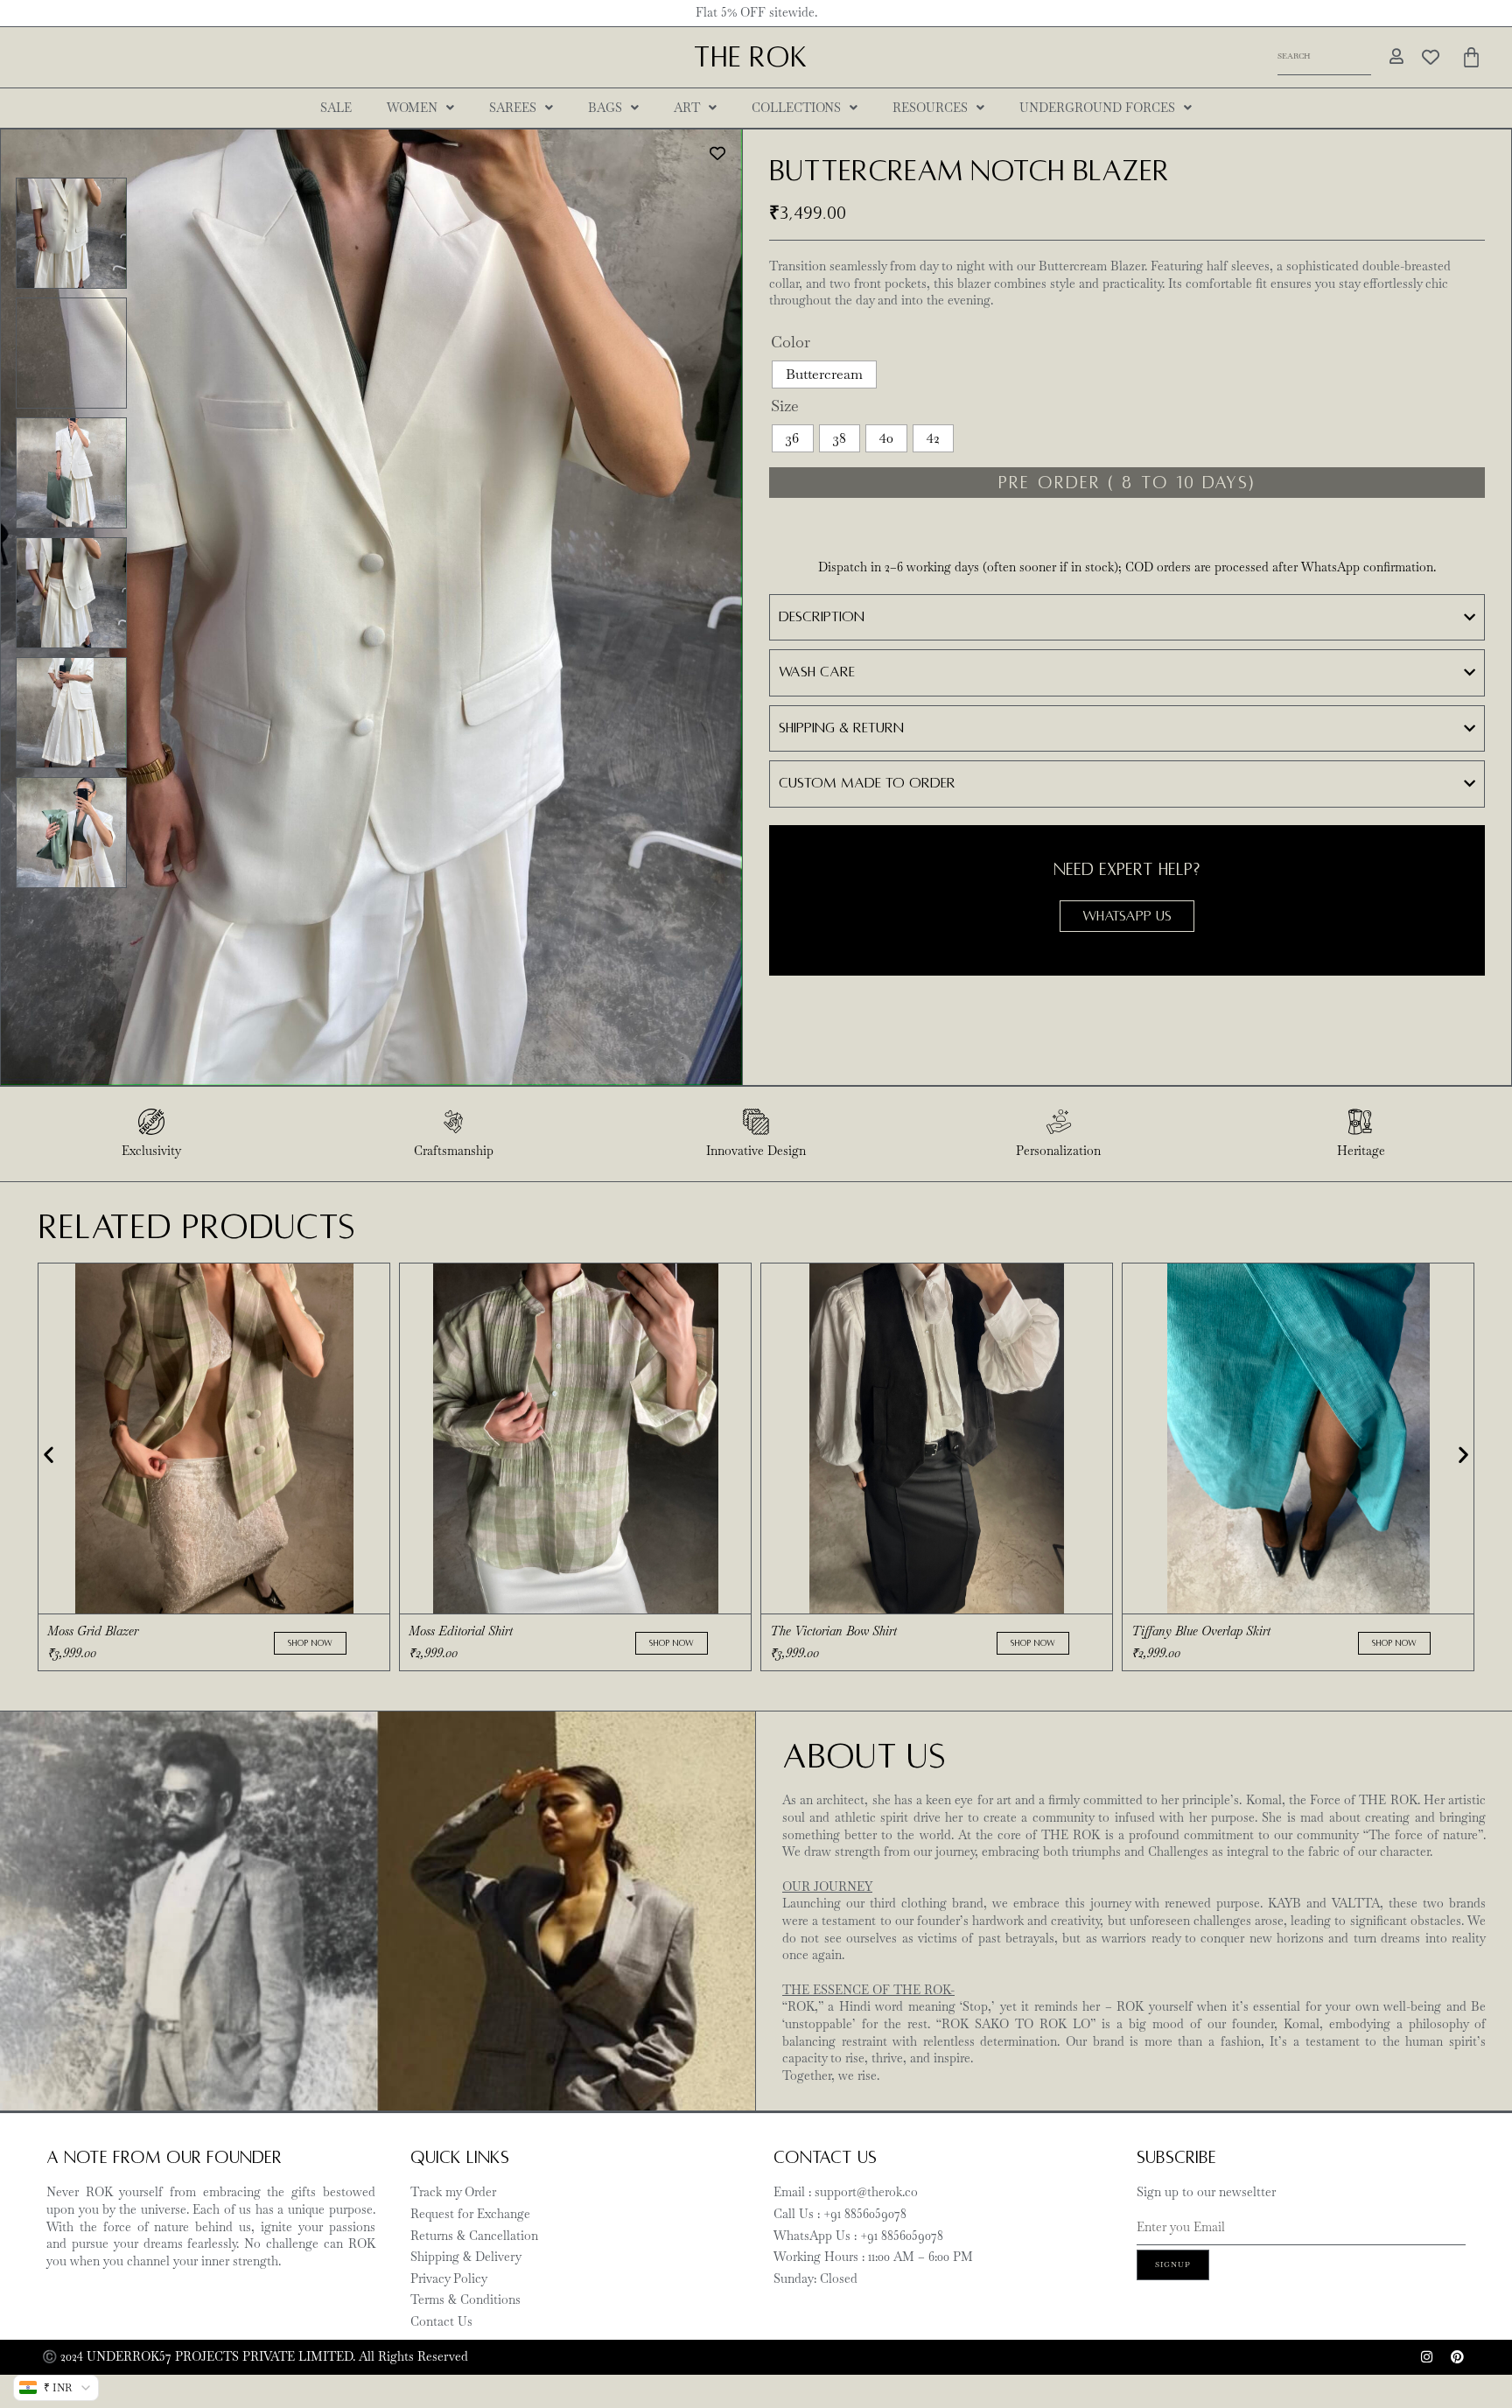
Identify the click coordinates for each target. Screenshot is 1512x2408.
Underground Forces (1097, 108)
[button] (49, 1454)
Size (785, 406)
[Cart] (1471, 57)
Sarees (513, 108)
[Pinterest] (1457, 2357)
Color (791, 342)
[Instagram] (1426, 2357)
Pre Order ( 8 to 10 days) (1127, 483)
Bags (605, 108)
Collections (796, 108)
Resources (930, 108)
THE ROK (750, 57)
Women (412, 108)
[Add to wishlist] (718, 154)
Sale (336, 108)
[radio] (824, 374)
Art (687, 108)
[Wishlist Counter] (1431, 57)
